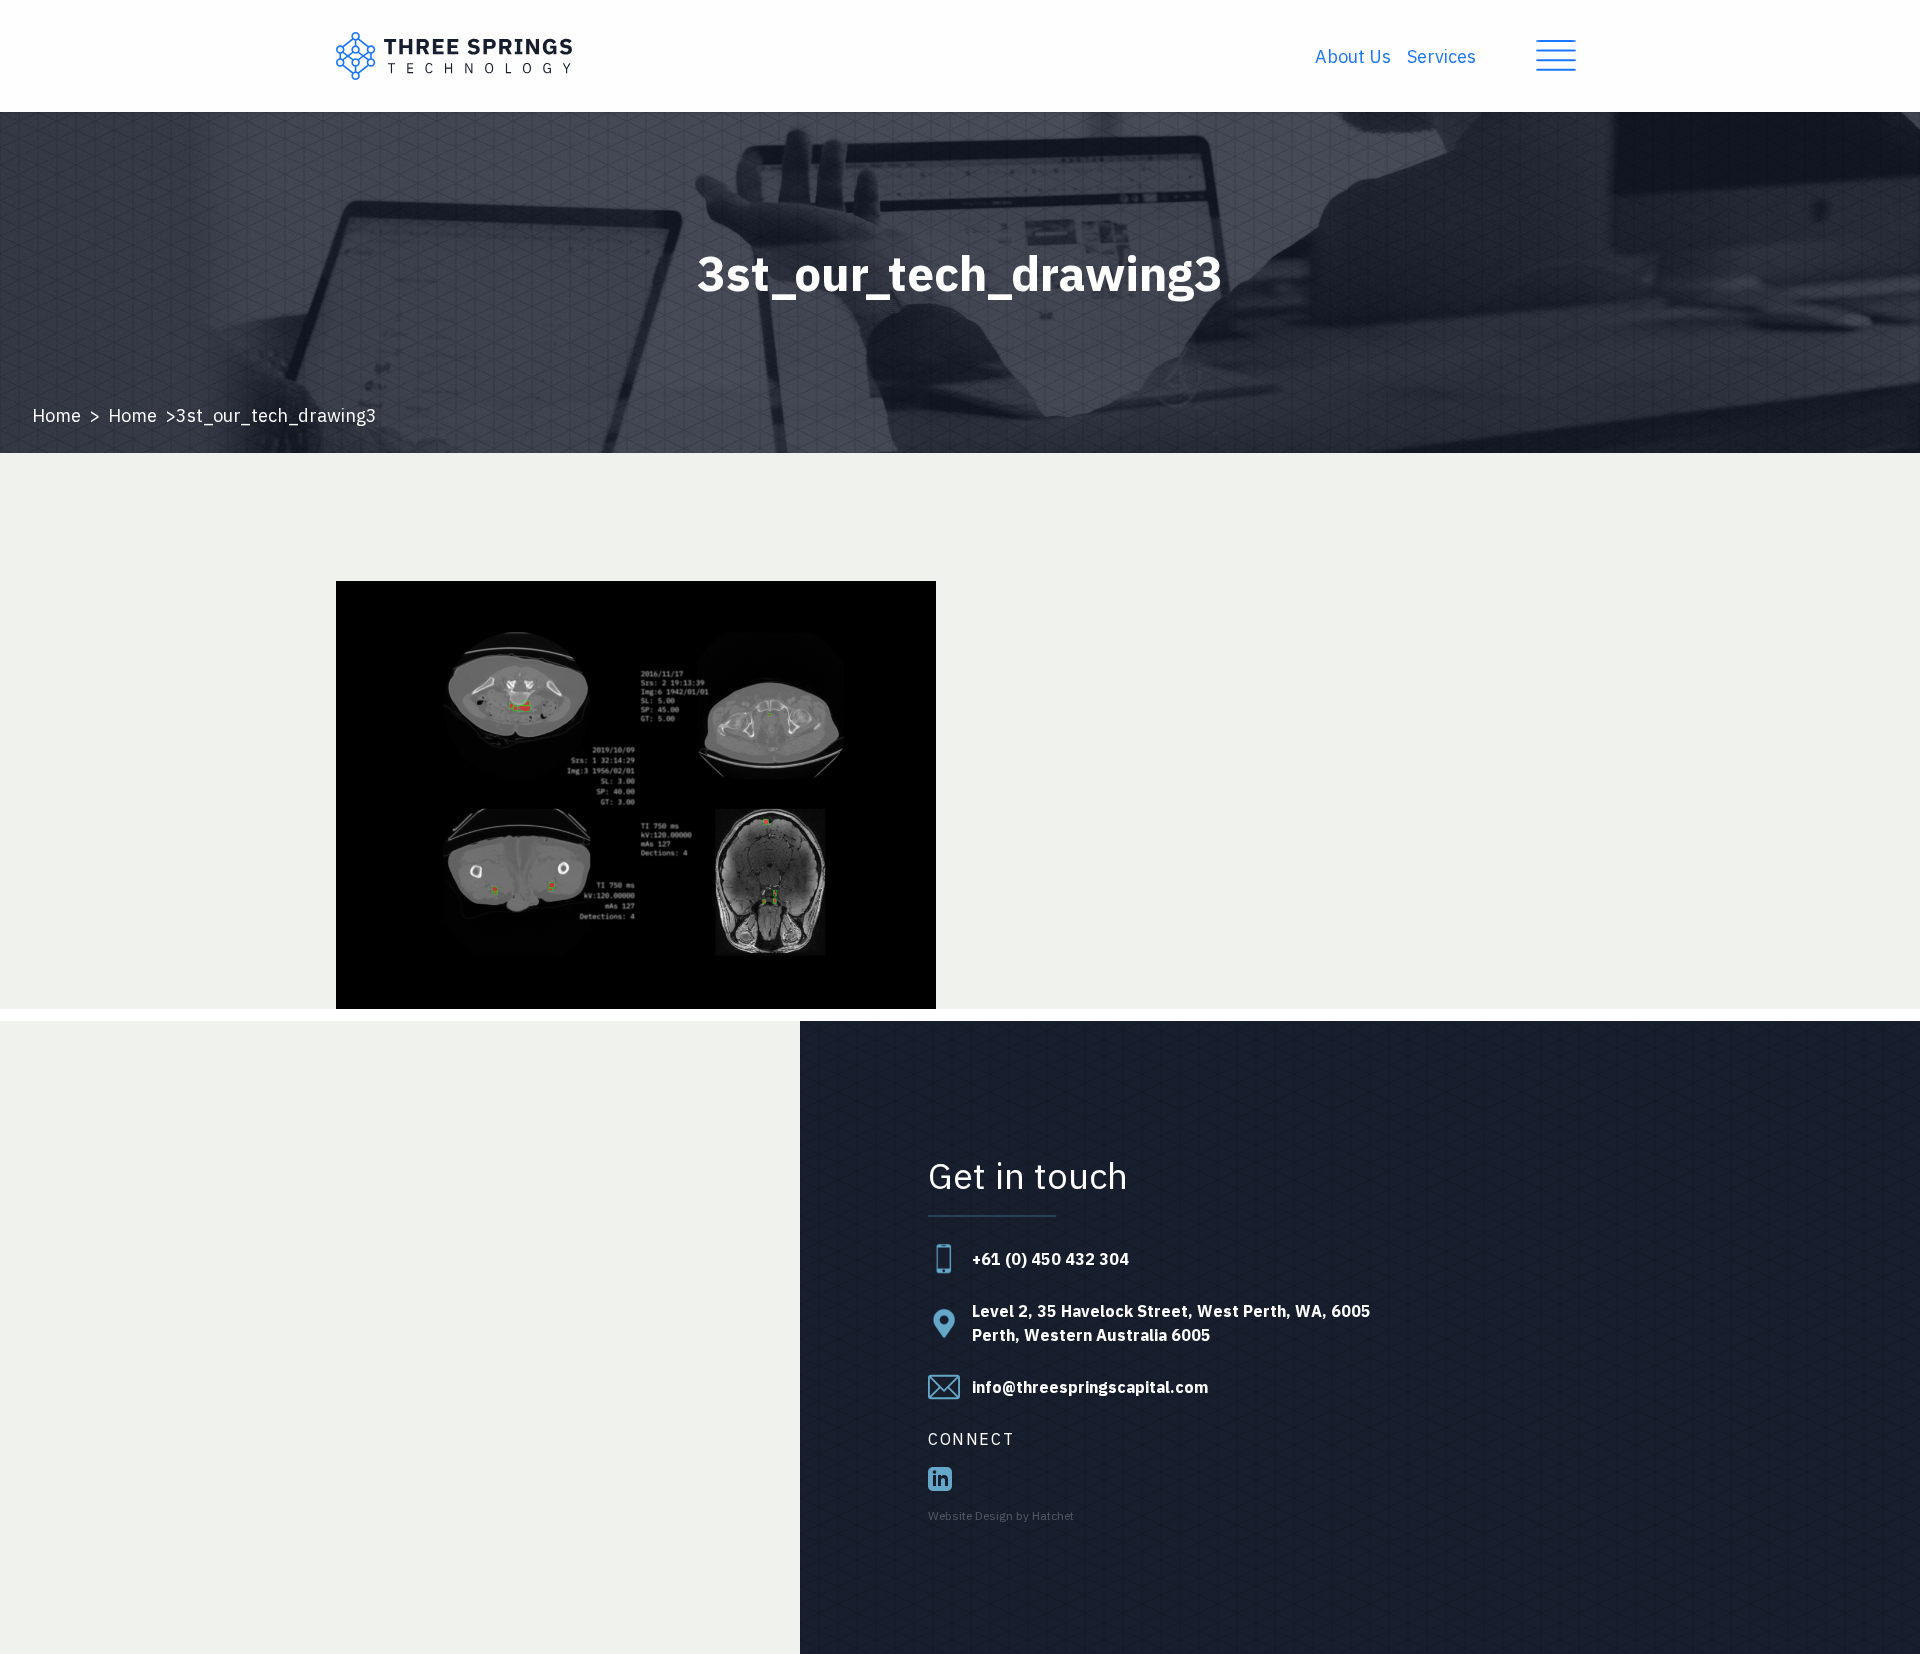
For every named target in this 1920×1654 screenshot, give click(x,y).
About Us (1353, 56)
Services (1441, 56)
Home (56, 415)
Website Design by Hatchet (1001, 1515)
